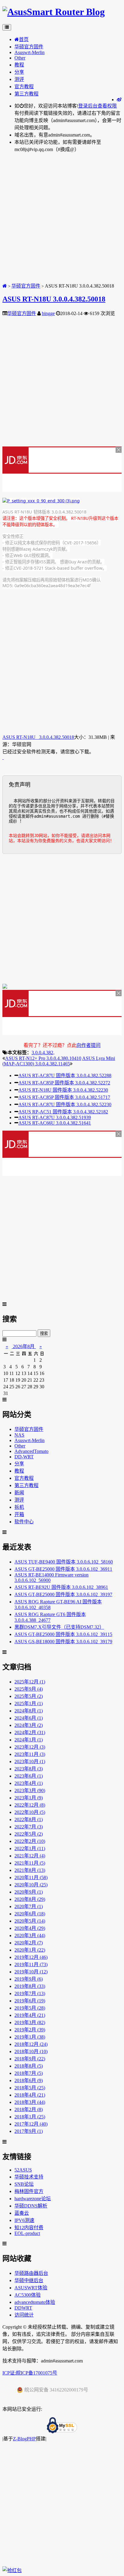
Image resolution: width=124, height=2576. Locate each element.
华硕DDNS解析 (31, 2206)
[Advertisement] (62, 220)
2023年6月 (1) (29, 1776)
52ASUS (23, 2170)
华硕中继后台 (29, 2280)
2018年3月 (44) (30, 2102)
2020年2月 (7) (29, 1943)
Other (20, 58)
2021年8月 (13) (30, 1870)
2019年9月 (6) (29, 1979)
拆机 (19, 1507)
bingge (48, 313)
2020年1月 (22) (30, 1950)
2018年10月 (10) (31, 2051)
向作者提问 (88, 1045)
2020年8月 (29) (30, 1899)
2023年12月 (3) (30, 1747)
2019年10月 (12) (31, 1972)
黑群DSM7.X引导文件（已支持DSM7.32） (59, 1627)
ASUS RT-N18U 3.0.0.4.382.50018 (54, 299)
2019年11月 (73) (31, 1964)
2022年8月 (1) (29, 1819)
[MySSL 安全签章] (62, 2426)
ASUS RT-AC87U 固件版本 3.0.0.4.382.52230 (65, 1104)
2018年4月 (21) (30, 2095)
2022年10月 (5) (30, 1812)
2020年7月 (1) (29, 1906)
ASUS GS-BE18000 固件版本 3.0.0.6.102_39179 (63, 1642)
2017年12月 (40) (31, 2124)
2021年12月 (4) (30, 1856)
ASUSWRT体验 (31, 2288)
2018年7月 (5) (29, 2073)
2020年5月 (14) (30, 1921)
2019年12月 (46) (31, 1957)
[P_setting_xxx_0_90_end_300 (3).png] (41, 501)
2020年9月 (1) (29, 1892)
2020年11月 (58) (31, 1877)
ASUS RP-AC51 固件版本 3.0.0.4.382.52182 (63, 1112)
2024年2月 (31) (30, 1732)
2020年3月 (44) (30, 1935)
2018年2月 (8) (29, 2109)
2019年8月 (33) (30, 1986)
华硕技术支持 (29, 2177)
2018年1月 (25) (30, 2117)
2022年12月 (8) (30, 1805)
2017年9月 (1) (29, 2131)
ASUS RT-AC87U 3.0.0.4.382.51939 (55, 1117)
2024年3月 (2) (29, 1725)
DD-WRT (24, 1457)
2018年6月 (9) (29, 2080)
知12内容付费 (29, 2228)
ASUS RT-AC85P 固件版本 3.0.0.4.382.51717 (64, 1097)
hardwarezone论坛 (33, 2199)
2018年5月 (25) (30, 2088)
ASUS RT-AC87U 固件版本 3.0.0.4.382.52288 (65, 1075)
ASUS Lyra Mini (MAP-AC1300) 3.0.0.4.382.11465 (59, 1061)
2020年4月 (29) (30, 1928)
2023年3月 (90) (30, 1790)
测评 (19, 79)
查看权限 (107, 106)
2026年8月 (24, 1346)
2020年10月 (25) (31, 1885)
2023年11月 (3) (30, 1754)
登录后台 (88, 106)
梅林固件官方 (29, 2191)
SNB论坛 (24, 2184)
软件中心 (24, 1522)
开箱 (19, 1514)
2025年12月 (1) (30, 1682)
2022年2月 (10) (30, 1841)
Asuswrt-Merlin (29, 52)
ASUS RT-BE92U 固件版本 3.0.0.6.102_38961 (61, 1587)
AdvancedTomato (31, 1451)
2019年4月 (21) (30, 2015)
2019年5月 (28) (30, 2008)
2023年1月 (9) (29, 1798)
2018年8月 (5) (29, 2066)
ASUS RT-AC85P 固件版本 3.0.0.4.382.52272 (64, 1083)
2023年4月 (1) (29, 1783)
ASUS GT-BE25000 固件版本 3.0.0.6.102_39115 (63, 1634)
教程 (19, 65)
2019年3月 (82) (30, 2022)
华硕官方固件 (29, 47)
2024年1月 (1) (29, 1740)
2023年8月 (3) (29, 1769)
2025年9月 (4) (29, 1689)
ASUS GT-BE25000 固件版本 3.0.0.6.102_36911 (63, 1569)
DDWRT (23, 2308)
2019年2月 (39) (30, 2030)
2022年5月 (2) (29, 1834)
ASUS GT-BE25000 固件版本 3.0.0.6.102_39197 (63, 1594)
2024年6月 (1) (29, 1718)
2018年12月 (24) (31, 2044)
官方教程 (24, 87)
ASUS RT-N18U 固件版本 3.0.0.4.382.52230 (63, 1090)
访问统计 (24, 2315)
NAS (19, 1435)
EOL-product (27, 2233)
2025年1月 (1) (29, 1703)
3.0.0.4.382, (43, 1053)
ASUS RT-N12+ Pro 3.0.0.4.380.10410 (43, 1058)
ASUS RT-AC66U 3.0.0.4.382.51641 (55, 1123)
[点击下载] (3, 757)
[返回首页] (5, 286)
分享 (19, 72)
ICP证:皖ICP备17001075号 (30, 2373)
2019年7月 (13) (30, 1993)
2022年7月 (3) (29, 1827)
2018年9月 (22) (30, 2059)
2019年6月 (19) (30, 2001)
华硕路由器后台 (31, 2273)
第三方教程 (26, 94)
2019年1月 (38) (30, 2037)
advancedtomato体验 (35, 2302)
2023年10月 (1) (30, 1761)
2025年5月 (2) (29, 1696)
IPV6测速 (24, 2220)
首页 (24, 39)
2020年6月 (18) (30, 1914)
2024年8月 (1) (29, 1711)
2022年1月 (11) (30, 1848)
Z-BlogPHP (24, 2439)
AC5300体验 (28, 2295)
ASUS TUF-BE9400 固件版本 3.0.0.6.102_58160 (64, 1562)
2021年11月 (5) (30, 1863)
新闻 (19, 1493)
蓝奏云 (22, 2213)
